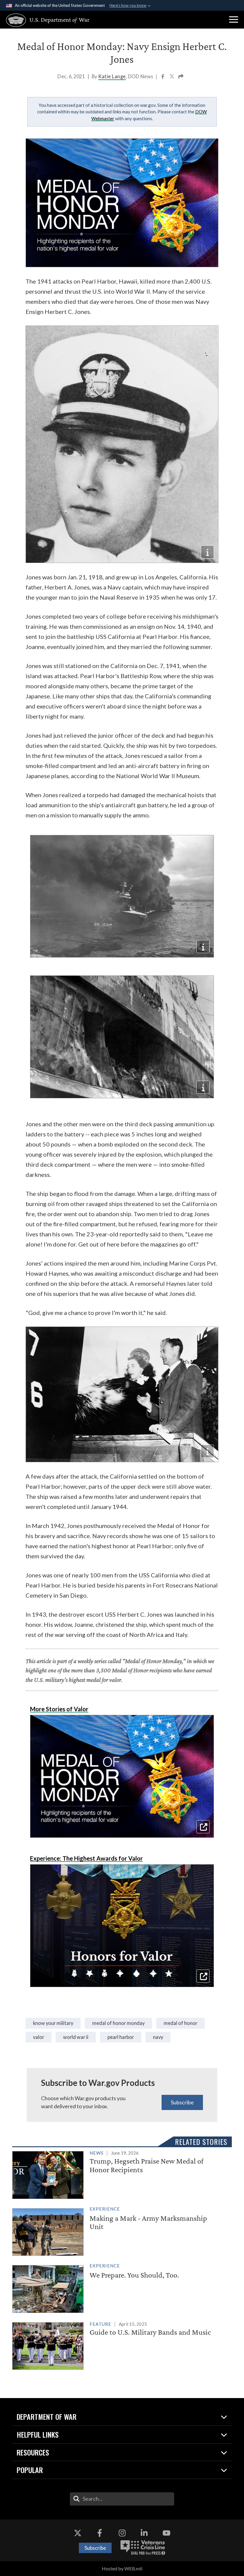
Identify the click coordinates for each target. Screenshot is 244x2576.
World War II (76, 2037)
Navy (158, 2037)
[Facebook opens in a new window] (100, 2533)
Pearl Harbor (121, 2037)
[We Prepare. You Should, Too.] (119, 2288)
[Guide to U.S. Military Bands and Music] (119, 2345)
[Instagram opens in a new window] (122, 2533)
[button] (234, 20)
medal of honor (180, 2023)
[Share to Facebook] (163, 77)
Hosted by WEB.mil (122, 2568)
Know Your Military (53, 2023)
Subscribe (182, 2102)
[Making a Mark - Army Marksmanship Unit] (119, 2231)
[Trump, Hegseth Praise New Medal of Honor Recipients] (119, 2174)
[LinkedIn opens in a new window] (144, 2533)
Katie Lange (112, 76)
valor (39, 2037)
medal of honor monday (118, 2023)
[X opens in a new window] (78, 2533)
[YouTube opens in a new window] (166, 2533)
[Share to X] (172, 77)
